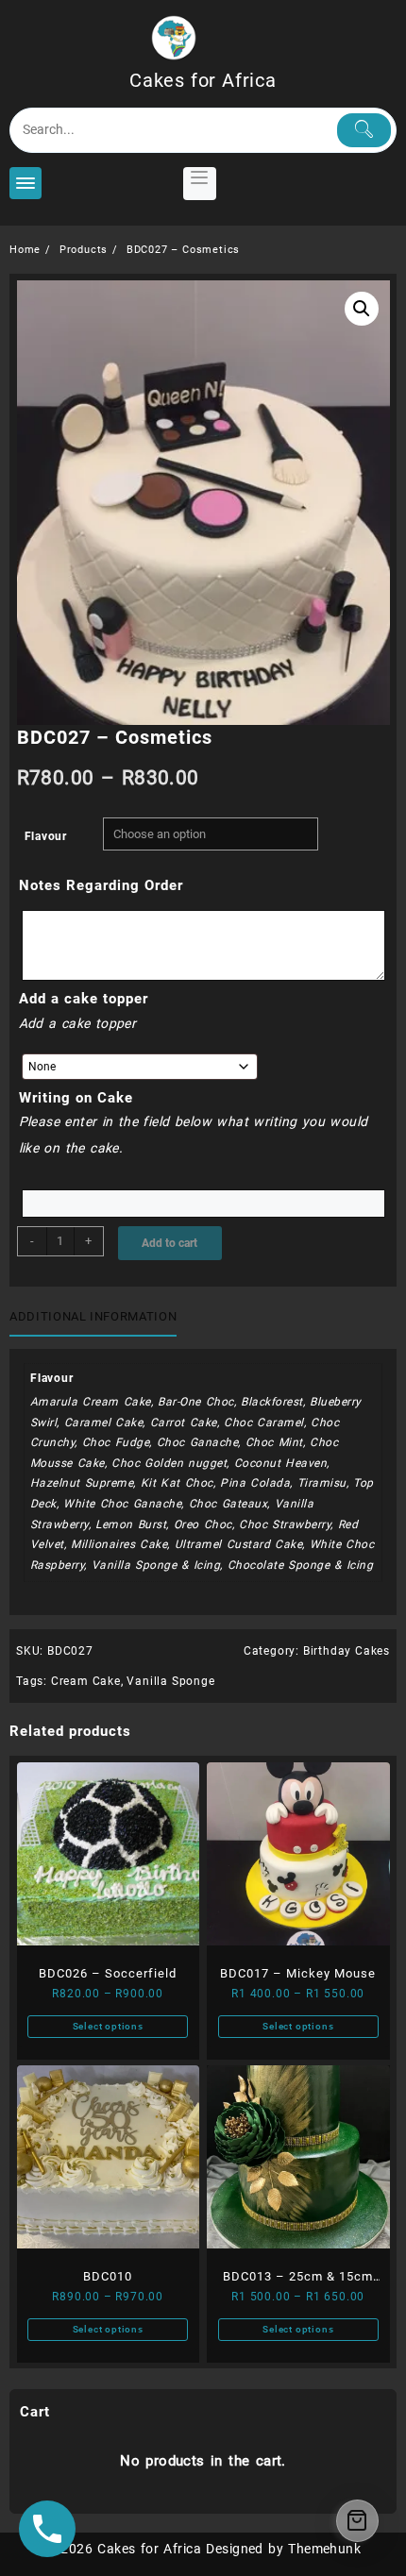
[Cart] (357, 2521)
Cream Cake (86, 1681)
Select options (108, 2026)
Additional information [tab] (93, 1316)
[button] (362, 309)
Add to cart (169, 1243)
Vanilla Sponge (170, 1681)
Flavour (46, 836)
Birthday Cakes (347, 1651)
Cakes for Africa (203, 80)
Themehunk (324, 2549)
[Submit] (364, 130)
